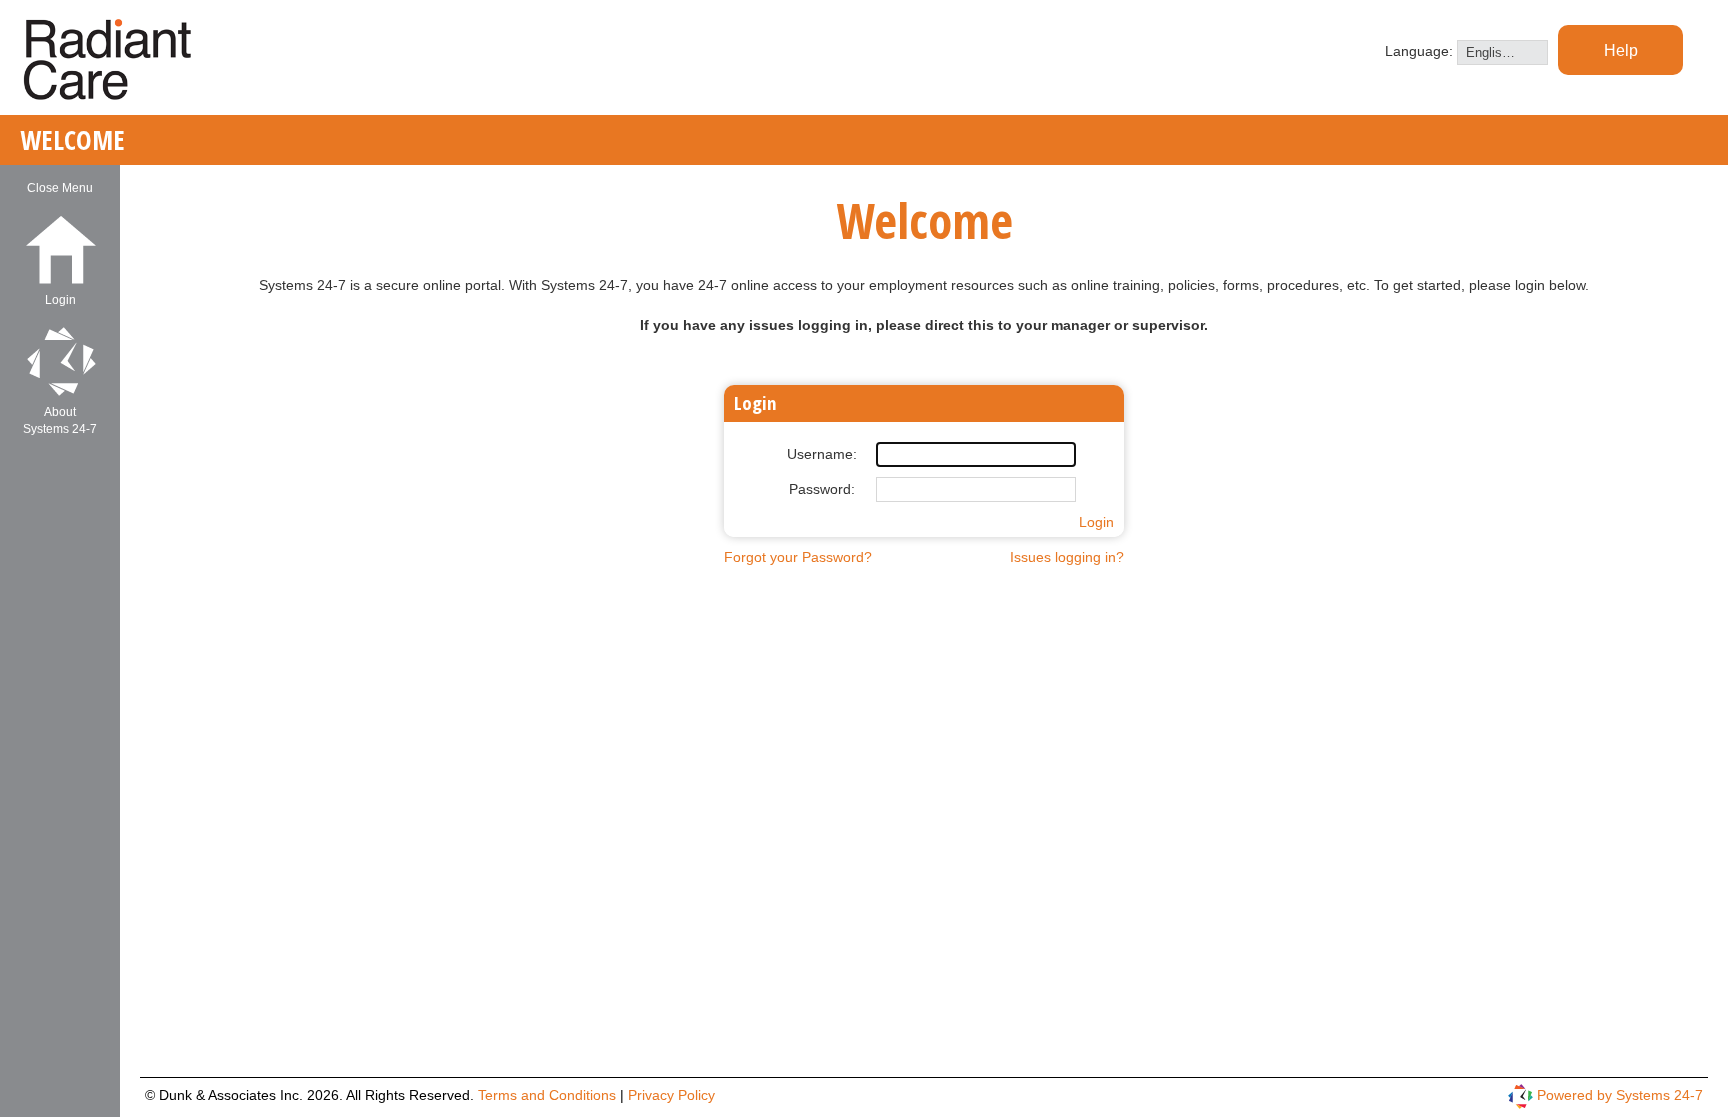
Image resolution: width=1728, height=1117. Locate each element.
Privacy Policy (671, 1095)
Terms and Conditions (549, 1095)
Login (1096, 522)
